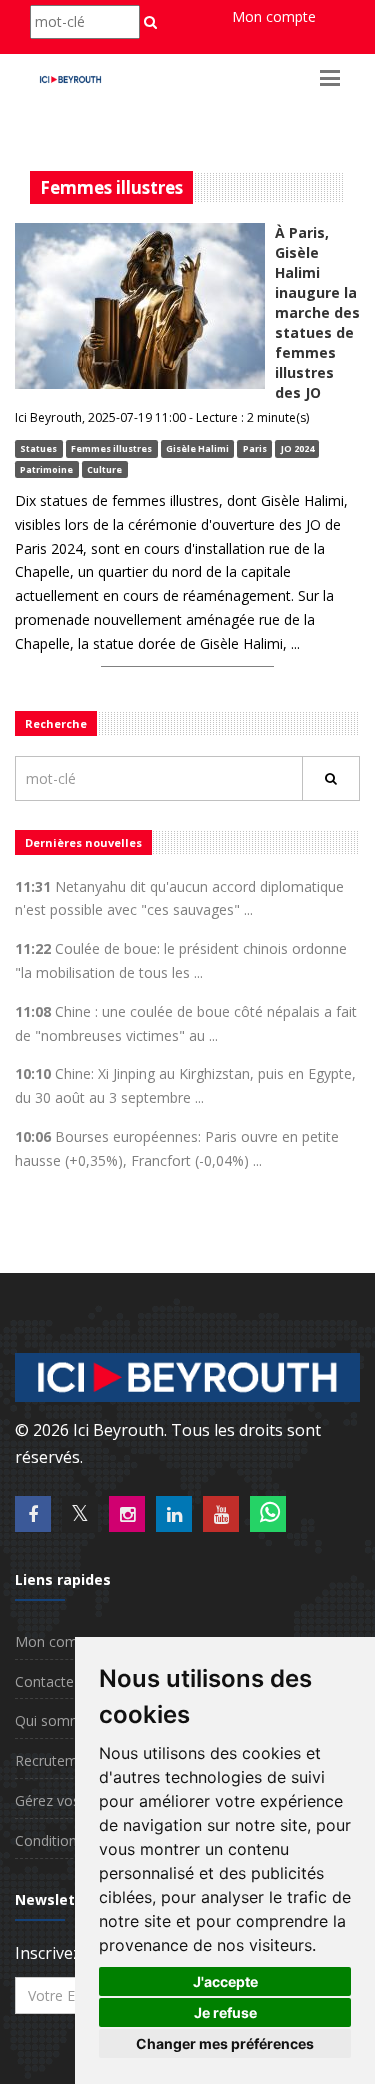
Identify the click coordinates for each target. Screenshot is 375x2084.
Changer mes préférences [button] (225, 2043)
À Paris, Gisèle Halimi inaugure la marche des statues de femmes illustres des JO (317, 312)
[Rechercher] (331, 778)
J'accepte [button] (225, 1981)
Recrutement (57, 1760)
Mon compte (274, 16)
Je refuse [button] (225, 2012)
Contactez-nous (66, 1681)
